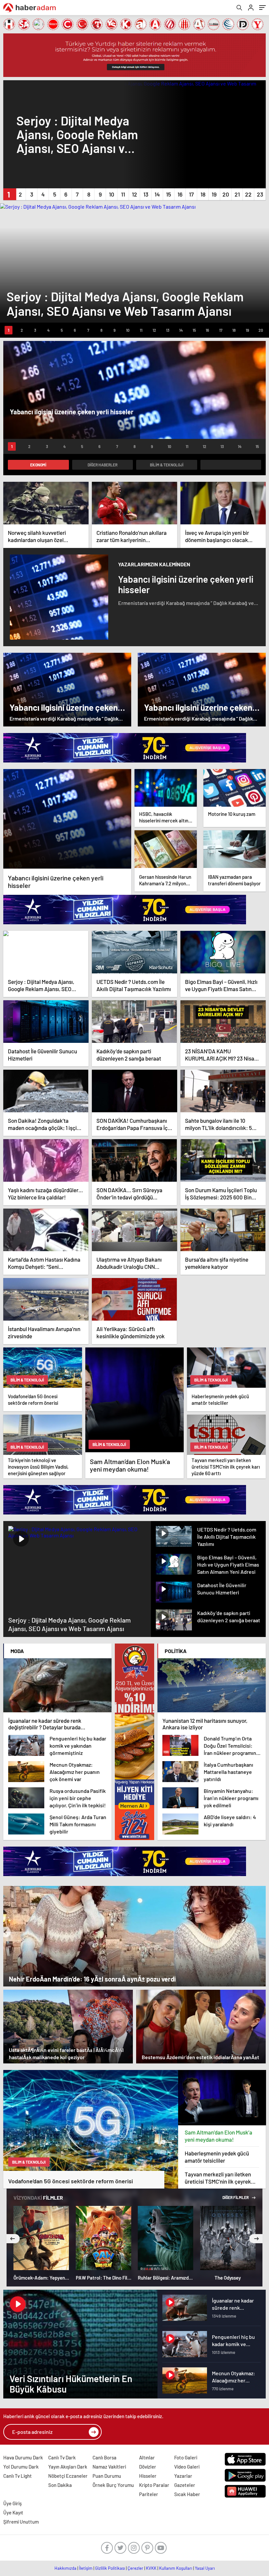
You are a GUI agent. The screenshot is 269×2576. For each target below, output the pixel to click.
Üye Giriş (12, 2503)
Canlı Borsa (104, 2457)
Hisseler (148, 2476)
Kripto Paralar (154, 2485)
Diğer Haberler (103, 465)
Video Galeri (187, 2467)
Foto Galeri (186, 2457)
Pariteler (149, 2494)
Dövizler (148, 2467)
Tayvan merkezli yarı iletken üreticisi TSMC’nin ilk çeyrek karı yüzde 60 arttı (218, 2178)
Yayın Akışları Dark (68, 2467)
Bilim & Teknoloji (167, 465)
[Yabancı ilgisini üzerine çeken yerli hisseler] (67, 819)
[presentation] (13, 2239)
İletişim (86, 2568)
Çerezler (135, 2568)
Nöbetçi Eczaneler (68, 2476)
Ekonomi (38, 465)
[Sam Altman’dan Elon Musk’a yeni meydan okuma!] (222, 2098)
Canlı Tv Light (18, 2476)
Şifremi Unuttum (21, 2522)
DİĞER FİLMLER (236, 2197)
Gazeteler (185, 2485)
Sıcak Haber (187, 2494)
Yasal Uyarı (205, 2568)
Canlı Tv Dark (62, 2457)
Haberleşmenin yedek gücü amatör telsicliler (217, 2157)
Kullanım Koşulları (176, 2568)
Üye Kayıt (13, 2512)
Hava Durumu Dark (23, 2457)
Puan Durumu (107, 2476)
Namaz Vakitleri (109, 2467)
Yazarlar (183, 2476)
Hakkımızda (65, 2568)
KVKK (151, 2568)
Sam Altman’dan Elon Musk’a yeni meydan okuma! (218, 2136)
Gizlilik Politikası (110, 2568)
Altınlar (147, 2457)
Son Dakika (60, 2485)
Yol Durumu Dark (21, 2467)
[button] (9, 194)
